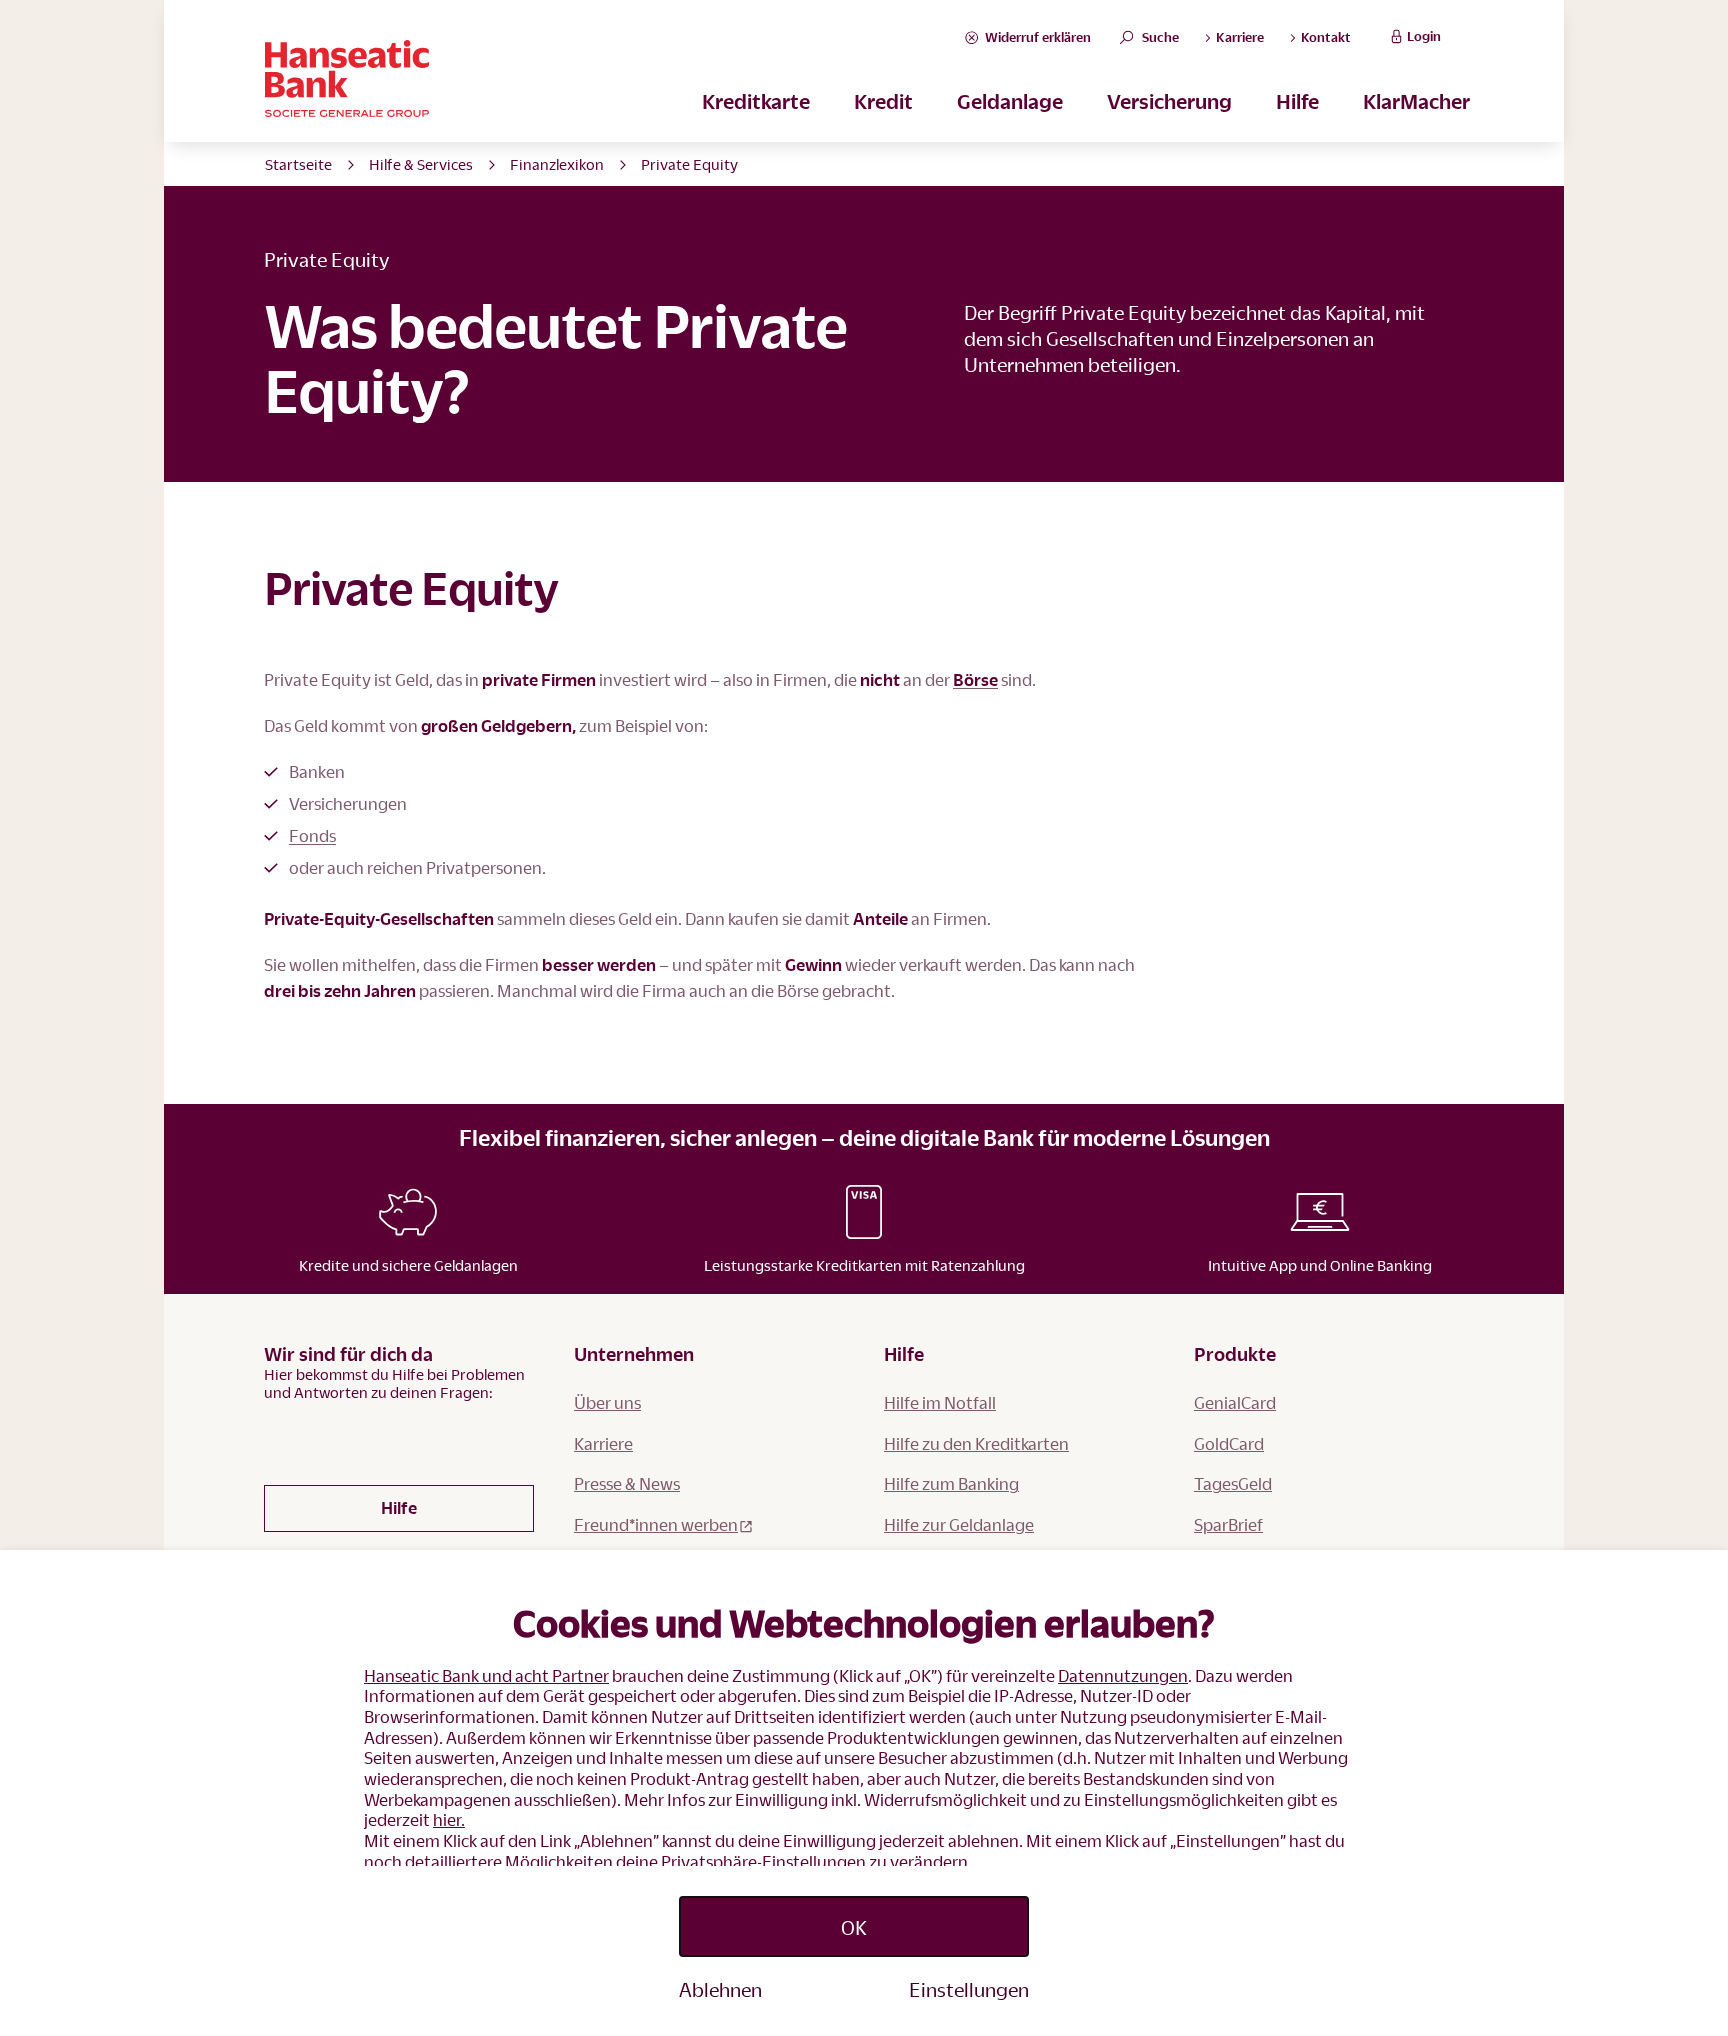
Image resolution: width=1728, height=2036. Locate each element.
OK (854, 1927)
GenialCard (1235, 1402)
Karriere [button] (1238, 37)
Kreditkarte (756, 101)
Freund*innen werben (656, 1524)
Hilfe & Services (421, 164)
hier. (449, 1819)
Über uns (607, 1402)
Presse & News (627, 1483)
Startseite (298, 164)
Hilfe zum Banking (951, 1483)
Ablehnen (720, 1989)
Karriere (603, 1443)
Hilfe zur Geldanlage (959, 1524)
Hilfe (1297, 101)
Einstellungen (969, 1989)
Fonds (312, 835)
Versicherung (1169, 101)
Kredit (883, 101)
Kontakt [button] (1324, 37)
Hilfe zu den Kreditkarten (976, 1443)
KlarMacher (1416, 101)
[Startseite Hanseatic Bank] (613, 78)
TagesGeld (1233, 1483)
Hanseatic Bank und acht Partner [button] (486, 1675)
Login (1424, 36)
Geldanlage (1010, 101)
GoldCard (1229, 1443)
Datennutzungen (1123, 1675)
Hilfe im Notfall (940, 1402)
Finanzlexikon (557, 164)
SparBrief (1228, 1524)
